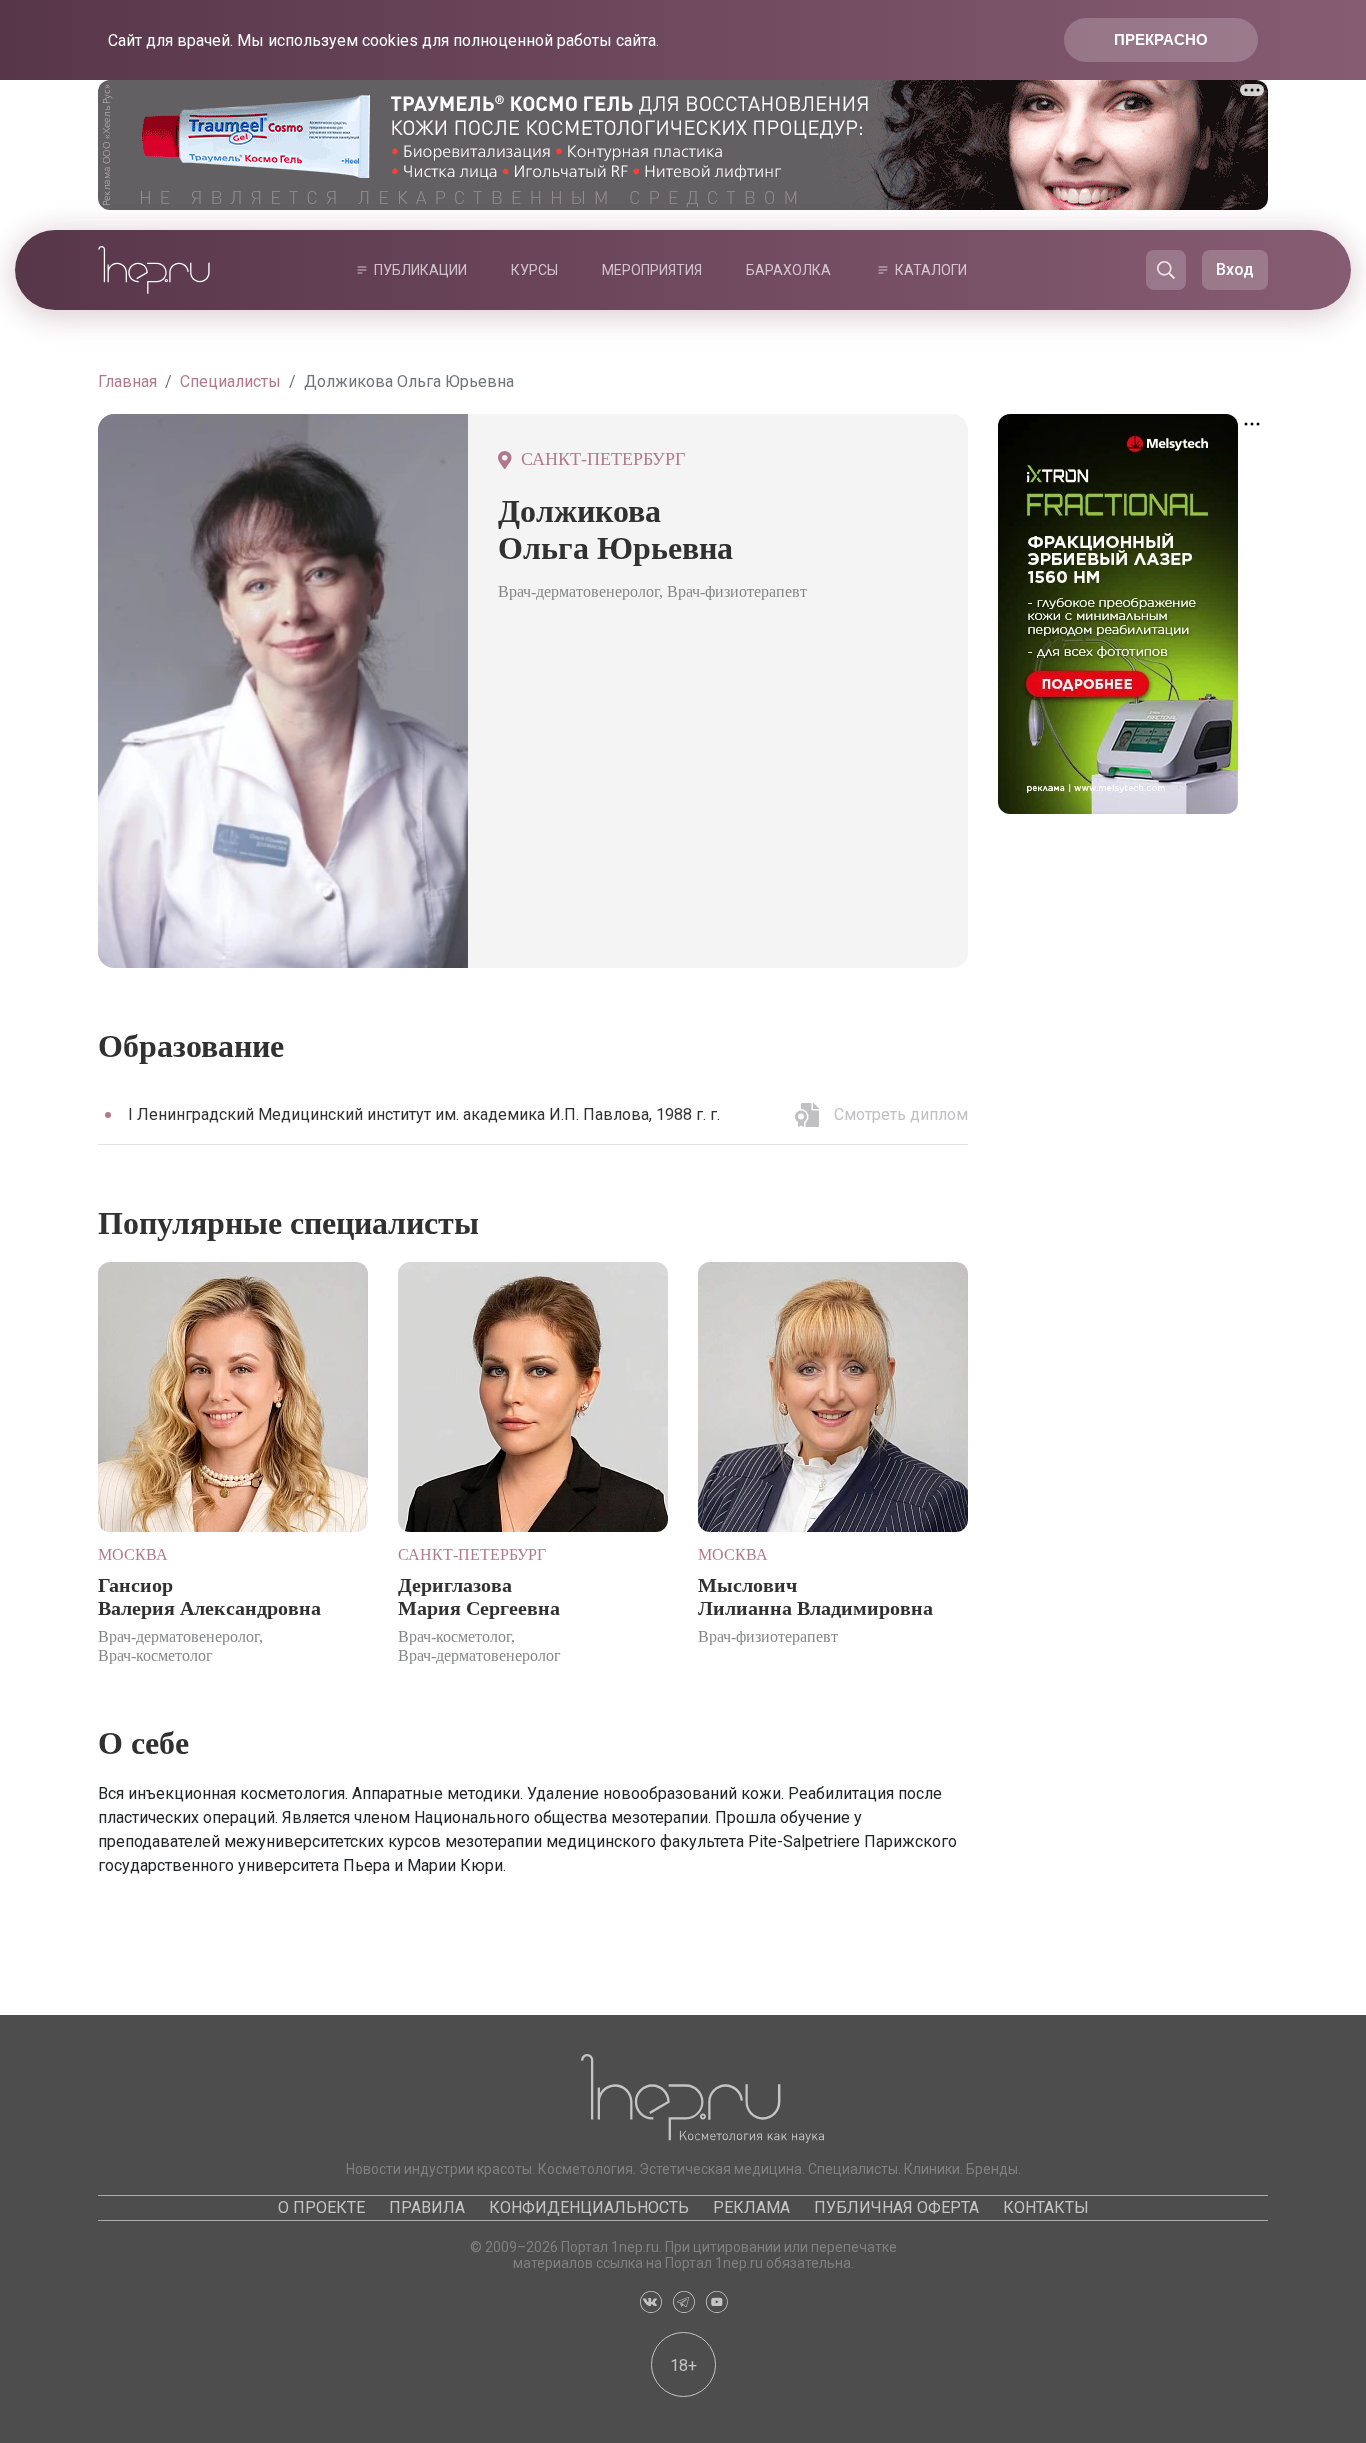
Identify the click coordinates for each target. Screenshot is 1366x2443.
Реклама (751, 2207)
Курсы (534, 270)
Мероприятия (652, 270)
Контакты (1046, 2207)
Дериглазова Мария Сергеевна (479, 1596)
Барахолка (788, 270)
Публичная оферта (896, 2207)
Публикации (420, 270)
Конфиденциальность (589, 2207)
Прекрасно (1161, 39)
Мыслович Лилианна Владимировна (815, 1596)
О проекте (321, 2207)
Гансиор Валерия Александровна (209, 1596)
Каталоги (931, 270)
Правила (427, 2207)
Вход (1235, 269)
